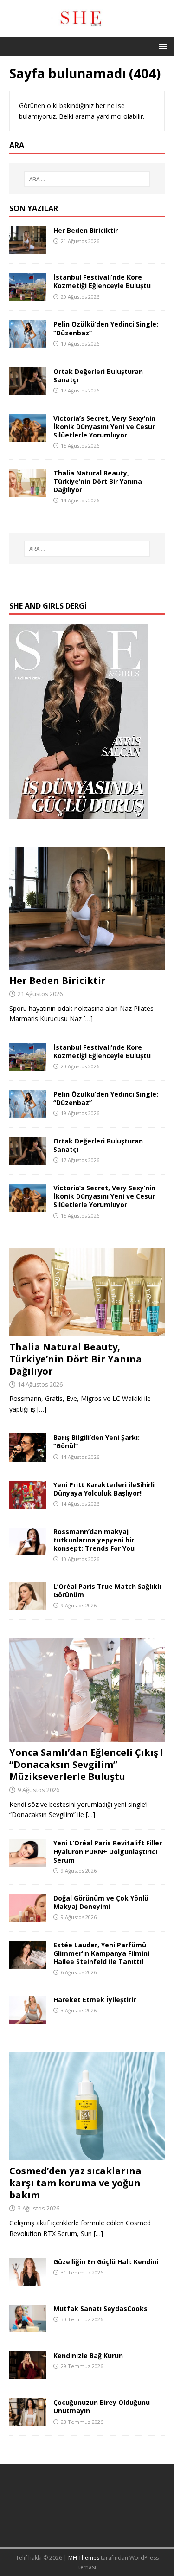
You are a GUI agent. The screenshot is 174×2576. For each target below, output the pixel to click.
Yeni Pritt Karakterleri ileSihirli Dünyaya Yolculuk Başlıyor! (104, 1489)
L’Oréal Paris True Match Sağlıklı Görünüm (107, 1590)
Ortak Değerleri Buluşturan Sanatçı (98, 376)
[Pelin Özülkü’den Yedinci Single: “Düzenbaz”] (28, 343)
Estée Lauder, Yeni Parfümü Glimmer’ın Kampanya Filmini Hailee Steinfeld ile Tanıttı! (101, 1953)
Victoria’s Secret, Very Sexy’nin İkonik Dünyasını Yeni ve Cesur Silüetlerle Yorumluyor (104, 427)
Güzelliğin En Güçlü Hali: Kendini (106, 2262)
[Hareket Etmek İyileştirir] (28, 2018)
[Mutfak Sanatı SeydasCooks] (28, 2327)
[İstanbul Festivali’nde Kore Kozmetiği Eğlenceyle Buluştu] (28, 296)
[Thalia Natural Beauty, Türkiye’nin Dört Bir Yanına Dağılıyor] (28, 491)
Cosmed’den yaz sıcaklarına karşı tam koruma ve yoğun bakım (75, 2183)
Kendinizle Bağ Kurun (88, 2355)
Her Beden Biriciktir (86, 230)
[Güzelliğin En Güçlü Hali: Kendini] (28, 2280)
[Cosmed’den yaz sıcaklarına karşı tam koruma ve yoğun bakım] (87, 2155)
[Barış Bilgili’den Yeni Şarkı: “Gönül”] (28, 1456)
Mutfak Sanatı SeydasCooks (100, 2309)
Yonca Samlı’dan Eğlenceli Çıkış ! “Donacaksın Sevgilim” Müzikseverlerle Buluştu (86, 1764)
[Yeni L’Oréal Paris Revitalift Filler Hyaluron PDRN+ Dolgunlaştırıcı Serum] (28, 1861)
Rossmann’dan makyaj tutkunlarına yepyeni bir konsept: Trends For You (94, 1540)
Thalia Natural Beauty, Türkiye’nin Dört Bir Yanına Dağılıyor (98, 481)
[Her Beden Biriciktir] (28, 249)
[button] (161, 46)
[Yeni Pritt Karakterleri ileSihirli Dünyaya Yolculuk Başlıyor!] (28, 1503)
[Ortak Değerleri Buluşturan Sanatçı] (28, 389)
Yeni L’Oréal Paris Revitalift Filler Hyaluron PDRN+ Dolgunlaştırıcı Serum (108, 1851)
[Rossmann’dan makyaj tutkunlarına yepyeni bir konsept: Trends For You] (28, 1550)
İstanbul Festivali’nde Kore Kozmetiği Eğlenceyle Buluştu (102, 281)
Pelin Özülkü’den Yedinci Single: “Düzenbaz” (106, 328)
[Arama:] (87, 179)
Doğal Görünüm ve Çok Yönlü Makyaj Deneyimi (101, 1902)
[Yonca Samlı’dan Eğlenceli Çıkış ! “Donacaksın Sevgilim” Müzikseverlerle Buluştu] (87, 1736)
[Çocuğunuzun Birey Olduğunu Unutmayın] (28, 2421)
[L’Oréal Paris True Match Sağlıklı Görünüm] (28, 1605)
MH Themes (84, 2558)
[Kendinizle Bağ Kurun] (28, 2374)
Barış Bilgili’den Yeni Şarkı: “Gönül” (97, 1442)
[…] (88, 1018)
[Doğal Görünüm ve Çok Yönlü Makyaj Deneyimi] (28, 1916)
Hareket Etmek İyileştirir (95, 2000)
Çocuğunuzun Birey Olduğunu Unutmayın (102, 2406)
